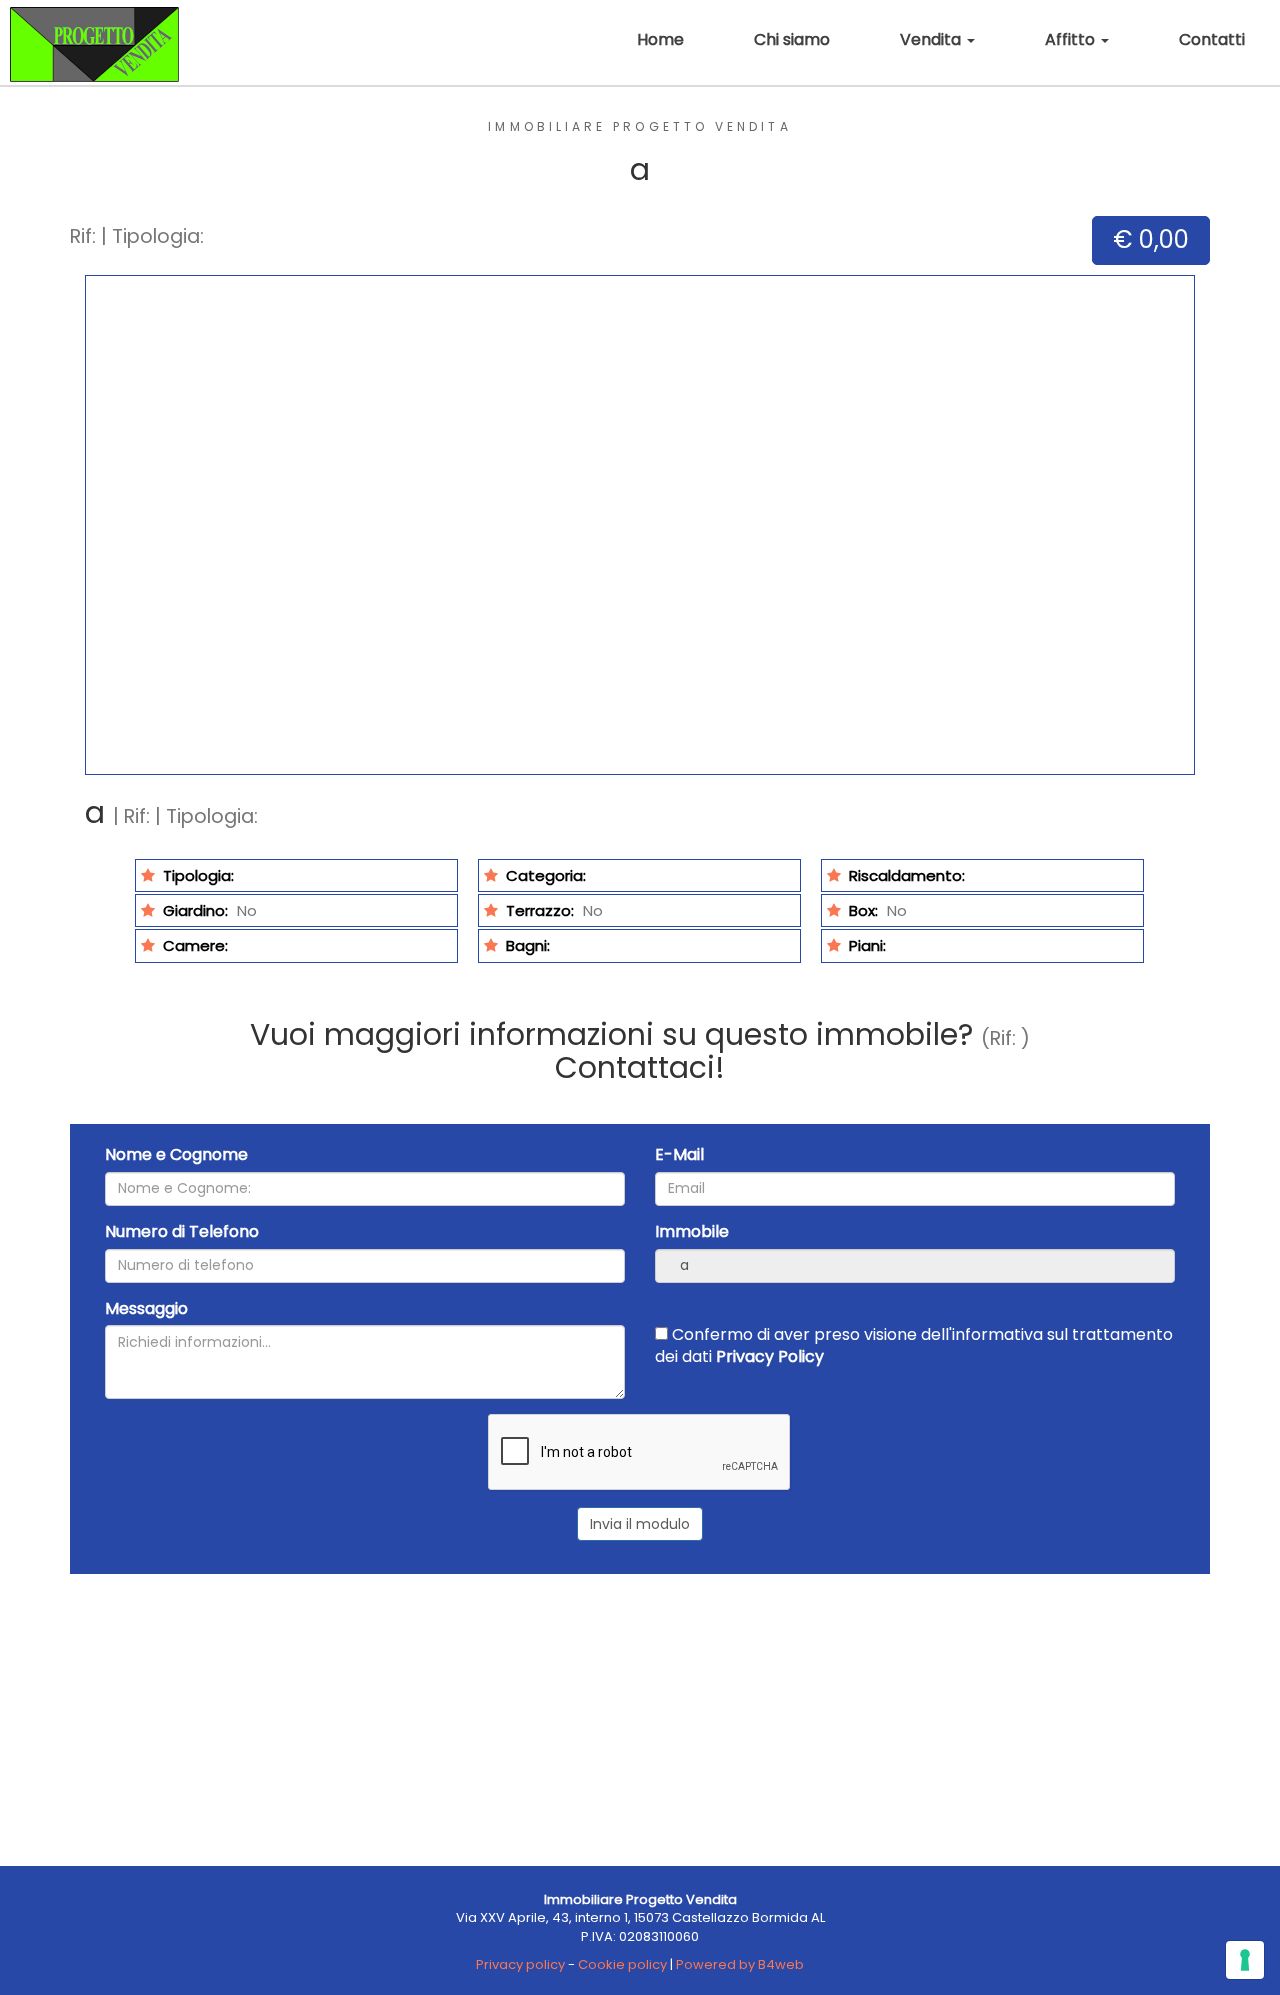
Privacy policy (520, 1964)
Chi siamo (792, 39)
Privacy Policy (770, 1356)
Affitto (1072, 39)
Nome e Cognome (176, 1155)
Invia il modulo (640, 1524)
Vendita (932, 39)
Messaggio (146, 1309)
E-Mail (679, 1155)
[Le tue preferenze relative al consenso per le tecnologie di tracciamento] (1245, 1960)
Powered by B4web (740, 1964)
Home (660, 39)
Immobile (692, 1232)
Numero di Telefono (182, 1232)
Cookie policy (622, 1964)
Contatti (1212, 39)
